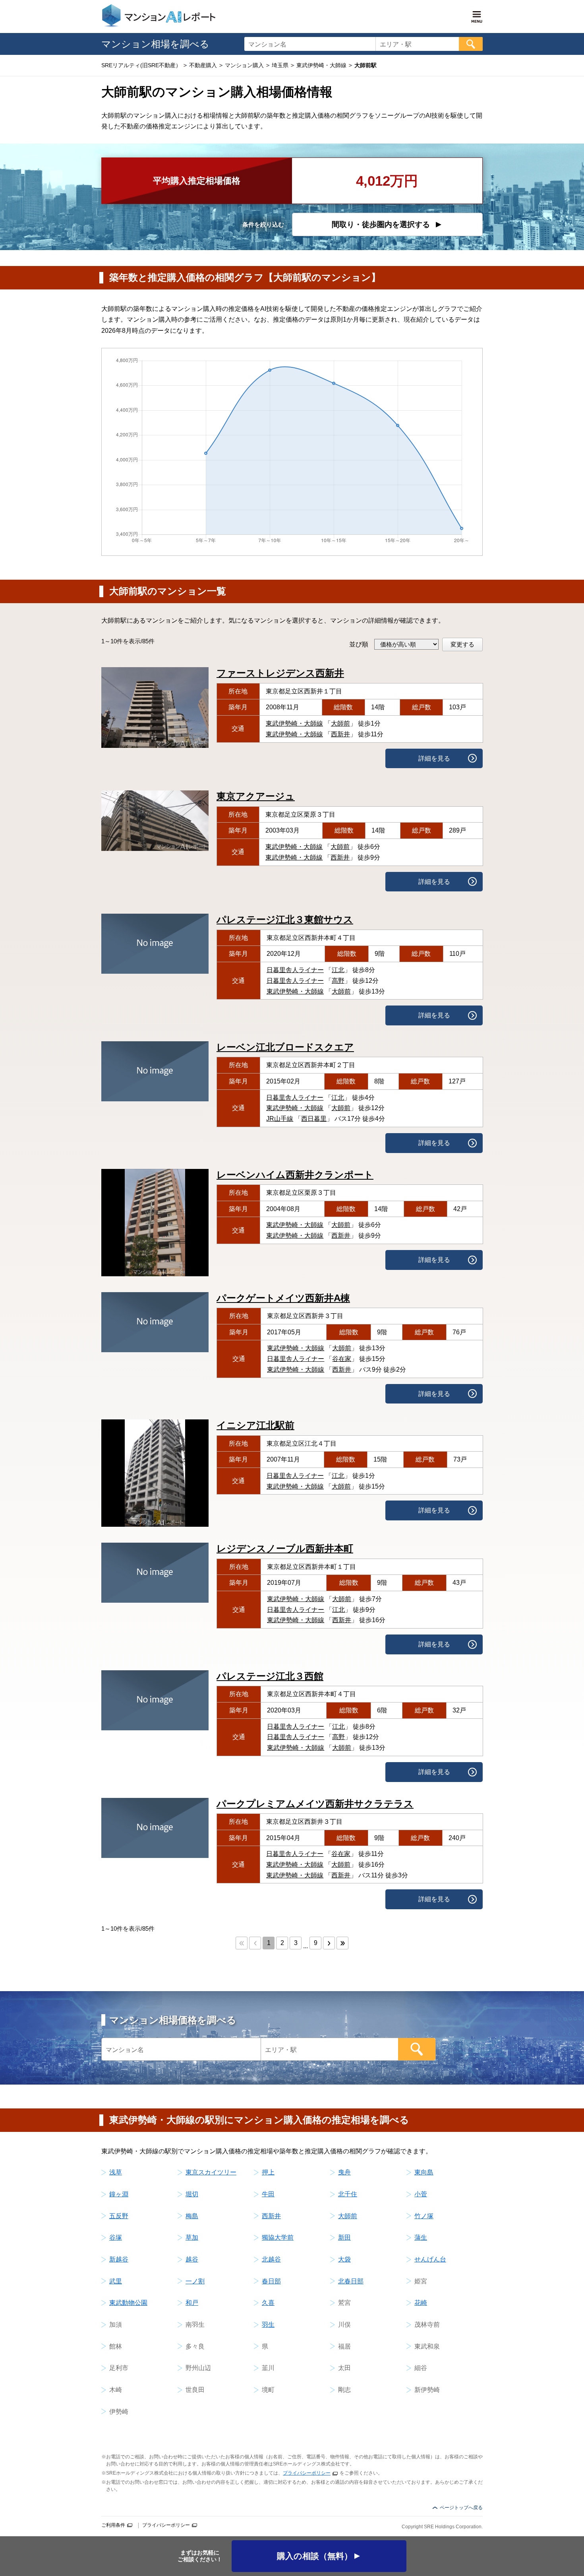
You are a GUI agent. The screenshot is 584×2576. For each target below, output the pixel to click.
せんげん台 (430, 2259)
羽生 (268, 2325)
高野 (338, 981)
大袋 (344, 2259)
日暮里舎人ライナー (295, 970)
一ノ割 (195, 2281)
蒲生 (421, 2237)
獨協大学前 (278, 2237)
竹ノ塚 (424, 2216)
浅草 (116, 2172)
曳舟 (344, 2172)
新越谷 (119, 2259)
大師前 (340, 723)
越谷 (192, 2259)
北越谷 (271, 2259)
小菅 (421, 2194)
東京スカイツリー (211, 2172)
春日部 (271, 2281)
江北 (338, 970)
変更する (462, 644)
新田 (344, 2237)
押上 (268, 2172)
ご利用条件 (113, 2525)
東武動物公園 (128, 2303)
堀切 (192, 2194)
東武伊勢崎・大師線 (294, 723)
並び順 (359, 644)
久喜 (268, 2303)
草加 (192, 2237)
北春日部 (351, 2281)
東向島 (424, 2172)
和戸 (192, 2303)
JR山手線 (280, 1119)
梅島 (192, 2216)
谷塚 (116, 2237)
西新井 (340, 734)
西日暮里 (314, 1119)
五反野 (119, 2216)
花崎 (421, 2303)
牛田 (268, 2194)
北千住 (348, 2194)
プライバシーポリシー (307, 2473)
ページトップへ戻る (461, 2508)
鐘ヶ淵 (119, 2194)
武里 (116, 2281)
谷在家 (342, 1359)
